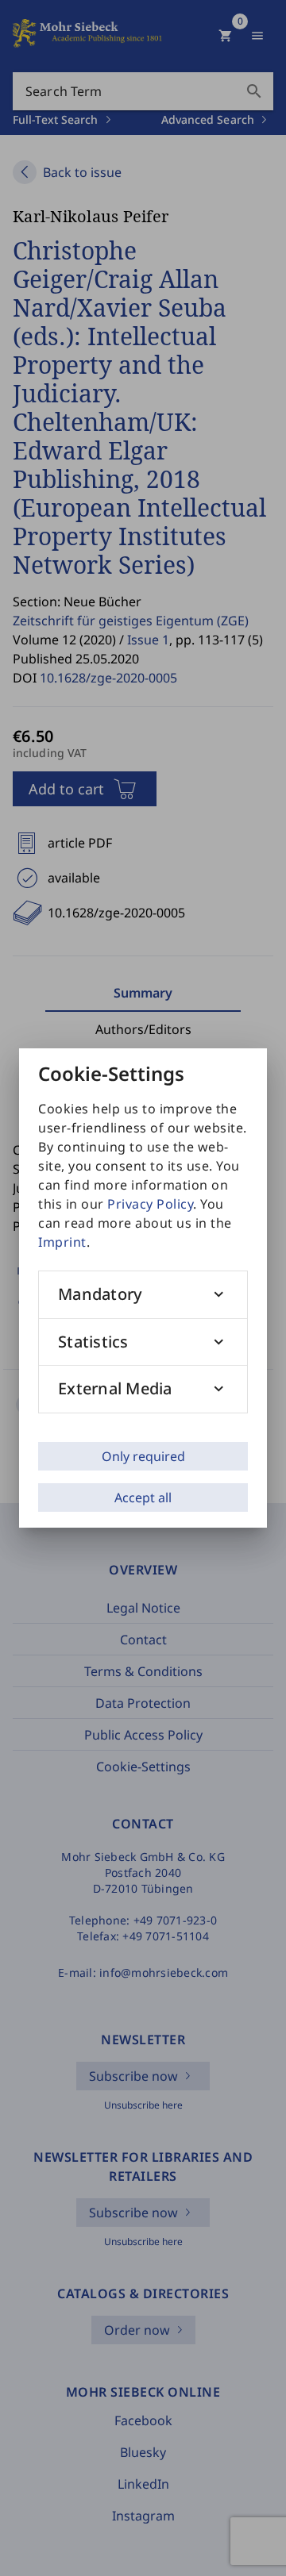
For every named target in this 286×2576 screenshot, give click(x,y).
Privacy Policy (150, 1204)
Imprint (62, 1242)
